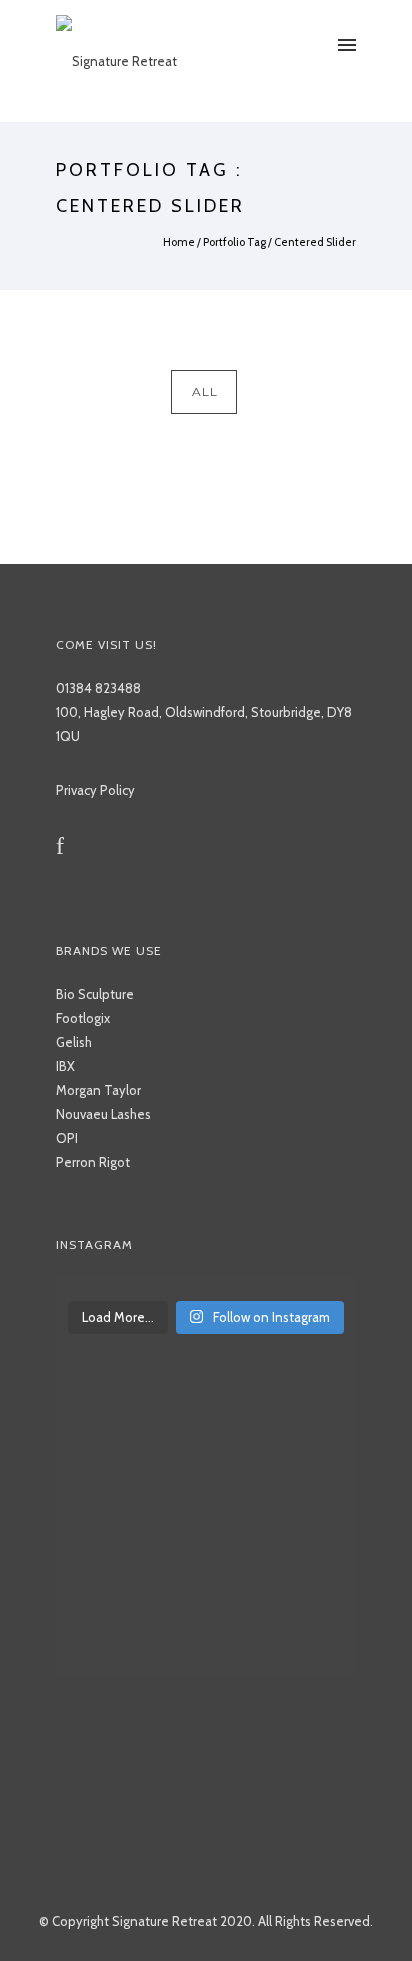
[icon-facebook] (65, 846)
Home (179, 242)
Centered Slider (315, 242)
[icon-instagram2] (91, 846)
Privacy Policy (95, 790)
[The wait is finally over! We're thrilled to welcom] (206, 1286)
